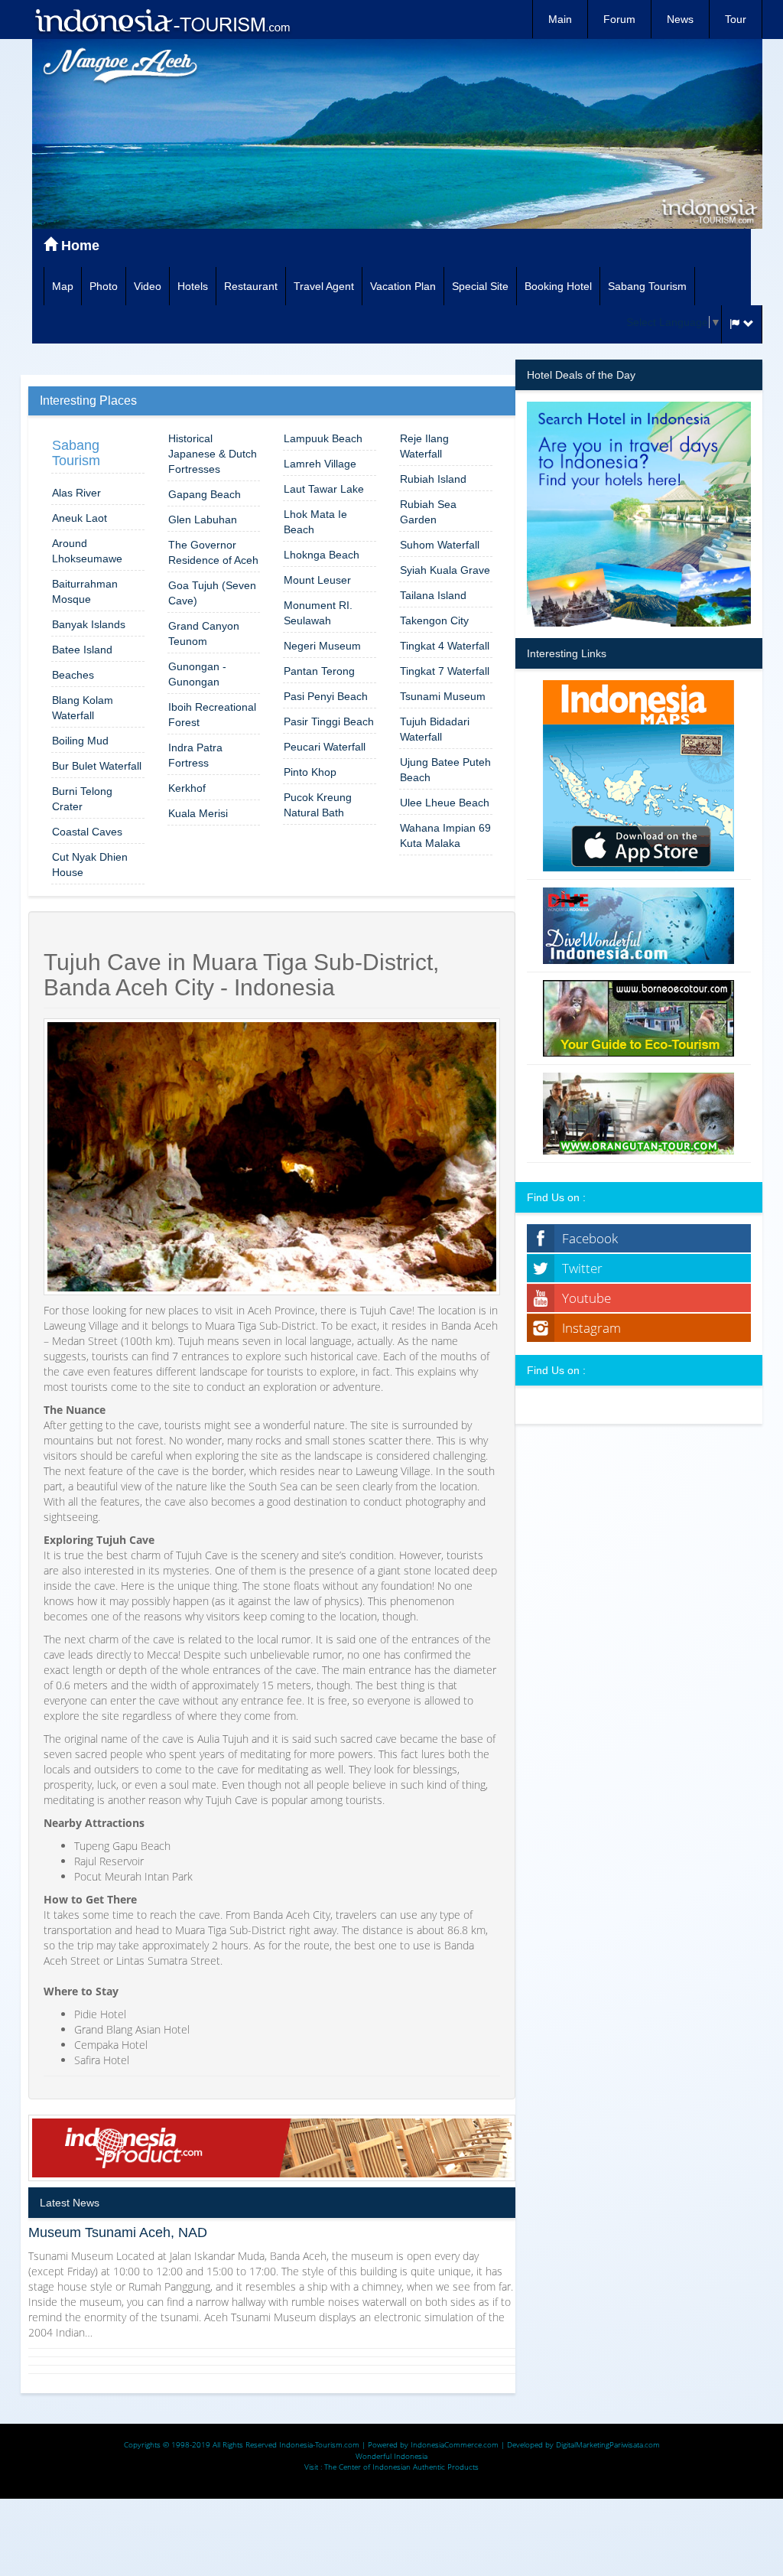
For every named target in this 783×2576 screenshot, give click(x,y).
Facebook (590, 1238)
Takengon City (434, 620)
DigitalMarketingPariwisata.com (608, 2444)
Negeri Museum (322, 646)
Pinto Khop (310, 772)
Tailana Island (433, 595)
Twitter (582, 1268)
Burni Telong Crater (82, 799)
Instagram (591, 1328)
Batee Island (82, 650)
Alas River (76, 493)
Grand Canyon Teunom (204, 633)
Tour (736, 19)
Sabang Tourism (647, 286)
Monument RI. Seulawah (318, 613)
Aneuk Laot (80, 518)
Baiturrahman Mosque (85, 591)
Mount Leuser (317, 580)
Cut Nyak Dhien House (90, 865)
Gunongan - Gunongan (197, 674)
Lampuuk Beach (323, 438)
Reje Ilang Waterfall (424, 446)
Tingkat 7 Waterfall (445, 671)
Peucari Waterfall (325, 747)
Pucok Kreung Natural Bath (318, 805)
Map (63, 286)
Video (148, 286)
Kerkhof (187, 788)
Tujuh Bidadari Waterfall (435, 729)
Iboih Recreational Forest (212, 715)
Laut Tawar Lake (324, 489)
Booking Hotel (558, 286)
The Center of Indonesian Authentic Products (401, 2467)
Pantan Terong (319, 671)
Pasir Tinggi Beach (329, 721)
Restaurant (251, 286)
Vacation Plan (403, 286)
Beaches (73, 675)
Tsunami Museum (443, 696)
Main (560, 19)
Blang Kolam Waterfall (83, 708)
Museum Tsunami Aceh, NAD (118, 2232)
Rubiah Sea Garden (428, 512)
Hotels (193, 286)
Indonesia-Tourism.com (319, 2444)
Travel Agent (324, 286)
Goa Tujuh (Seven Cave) (212, 593)
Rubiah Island (433, 479)
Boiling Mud (80, 741)
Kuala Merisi (198, 813)
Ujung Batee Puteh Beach (445, 770)
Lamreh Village (320, 464)
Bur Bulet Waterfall (97, 766)
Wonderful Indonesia (391, 2456)
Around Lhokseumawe (87, 551)
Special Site (480, 286)
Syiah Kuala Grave (445, 570)
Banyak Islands (89, 624)
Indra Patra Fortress (195, 755)
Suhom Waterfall (440, 545)
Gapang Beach (205, 494)
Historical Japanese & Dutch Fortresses (213, 454)
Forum (619, 19)
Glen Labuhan (203, 519)
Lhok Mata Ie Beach (315, 522)
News (680, 19)
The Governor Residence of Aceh (213, 552)
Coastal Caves (87, 832)
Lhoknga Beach (322, 555)
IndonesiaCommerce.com (455, 2444)
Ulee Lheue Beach (445, 803)
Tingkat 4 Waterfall (445, 646)
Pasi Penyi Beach (326, 696)
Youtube (586, 1298)
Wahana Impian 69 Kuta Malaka (445, 835)
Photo (104, 286)
